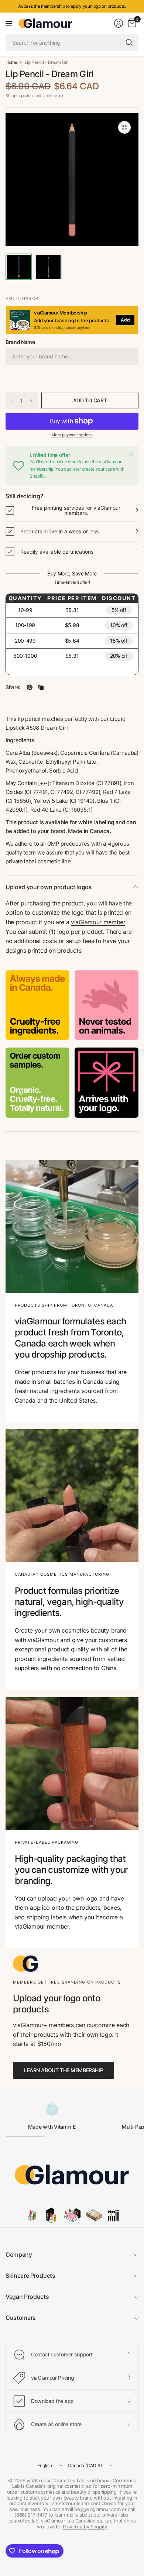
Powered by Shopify (85, 2527)
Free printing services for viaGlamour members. (76, 510)
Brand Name (20, 342)
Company (19, 2255)
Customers (21, 2318)
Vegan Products (27, 2297)
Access (25, 6)
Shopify (37, 476)
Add (125, 320)
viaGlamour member (98, 922)
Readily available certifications (57, 552)
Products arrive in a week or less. (60, 531)
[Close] (131, 454)
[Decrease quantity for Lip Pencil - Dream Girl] (11, 401)
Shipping (14, 96)
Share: (13, 687)
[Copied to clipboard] (41, 687)
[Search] (129, 42)
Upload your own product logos (49, 887)
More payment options (72, 435)
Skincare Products (30, 2276)
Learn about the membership (64, 2070)
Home (11, 62)
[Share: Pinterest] (30, 687)
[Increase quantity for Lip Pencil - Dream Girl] (32, 401)
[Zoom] (124, 127)
